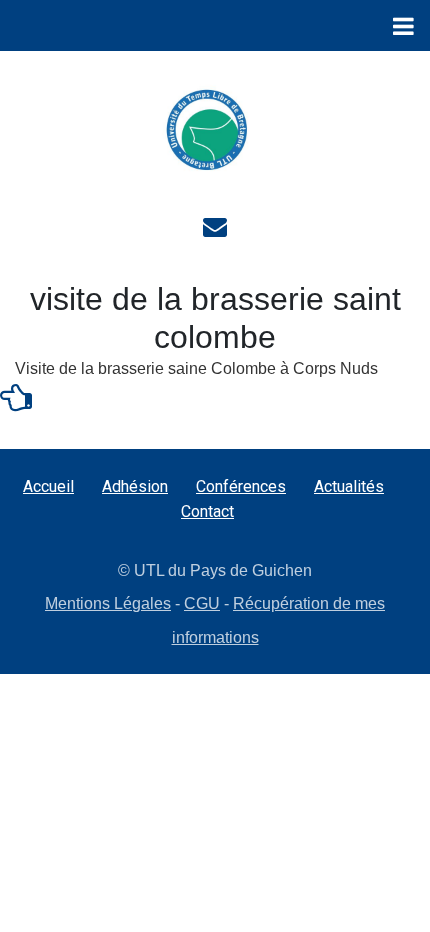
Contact (207, 511)
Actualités (349, 486)
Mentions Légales (108, 603)
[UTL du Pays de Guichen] (207, 130)
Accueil (48, 486)
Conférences (241, 486)
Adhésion (135, 486)
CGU (202, 603)
